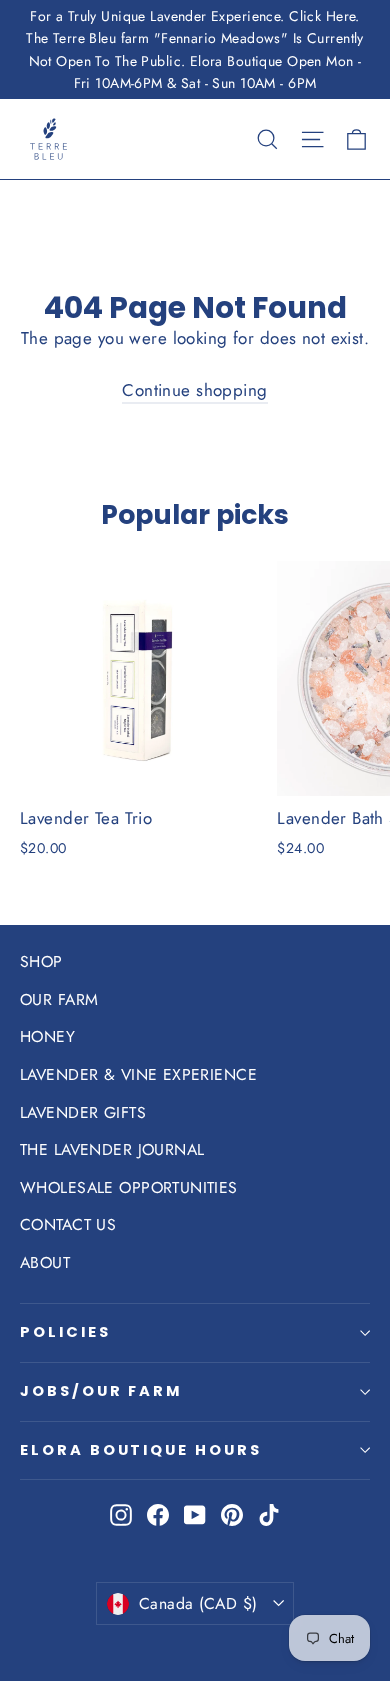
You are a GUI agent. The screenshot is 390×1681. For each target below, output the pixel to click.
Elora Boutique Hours (141, 1450)
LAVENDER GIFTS (83, 1112)
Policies (65, 1332)
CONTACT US (68, 1224)
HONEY (47, 1036)
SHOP (41, 961)
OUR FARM (59, 999)
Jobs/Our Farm (101, 1391)
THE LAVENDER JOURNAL (112, 1149)
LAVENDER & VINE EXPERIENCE (138, 1074)
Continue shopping (194, 390)
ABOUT (45, 1262)
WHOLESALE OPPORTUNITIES (129, 1187)
